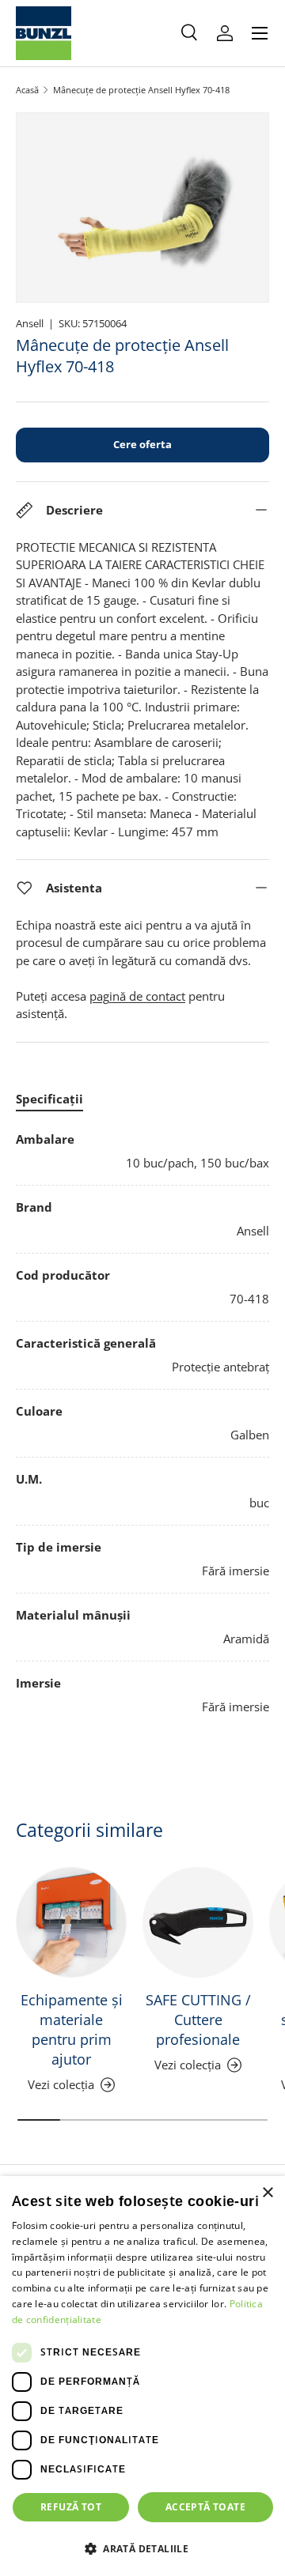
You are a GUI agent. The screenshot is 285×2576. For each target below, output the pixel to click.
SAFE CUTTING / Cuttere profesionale (198, 2020)
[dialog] (142, 2376)
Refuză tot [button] (71, 2507)
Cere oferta (142, 444)
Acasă (27, 90)
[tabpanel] (142, 1423)
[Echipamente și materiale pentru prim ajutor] (71, 1922)
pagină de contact (137, 996)
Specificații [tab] (49, 1099)
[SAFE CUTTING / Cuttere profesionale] (198, 1922)
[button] (142, 2548)
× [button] (267, 2193)
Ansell (30, 323)
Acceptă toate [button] (205, 2507)
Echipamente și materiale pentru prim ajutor (72, 2029)
